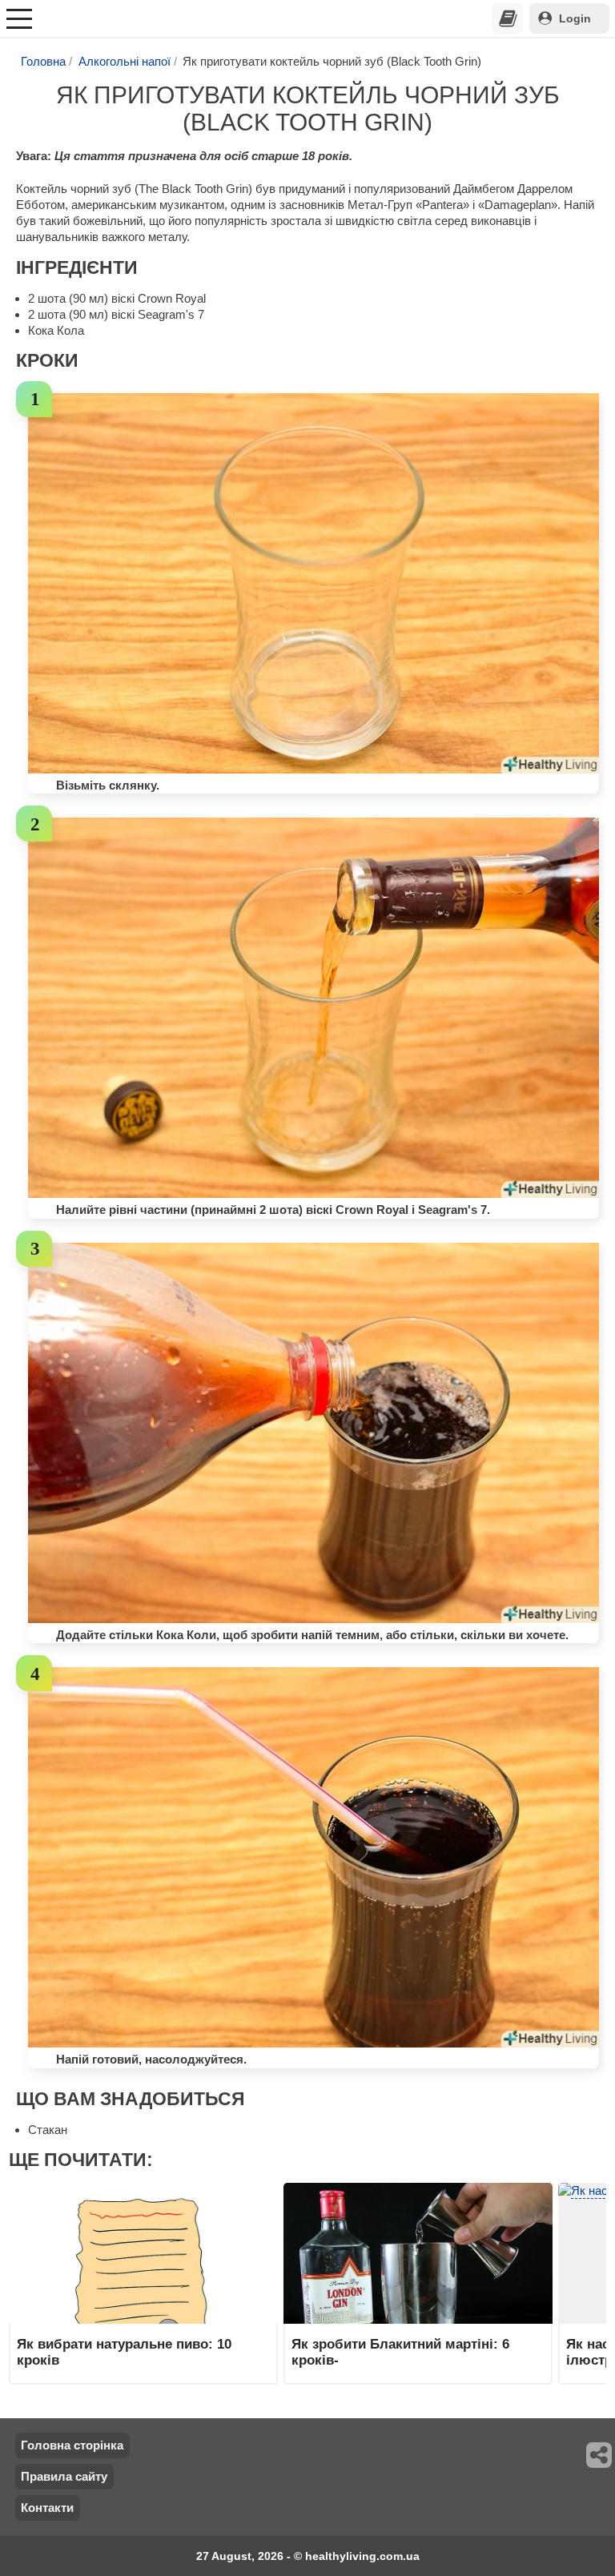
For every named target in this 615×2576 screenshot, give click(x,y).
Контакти (47, 2508)
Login (575, 18)
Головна (43, 61)
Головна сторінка (72, 2445)
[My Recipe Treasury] (508, 18)
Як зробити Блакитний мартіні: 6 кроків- (400, 2352)
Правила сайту (64, 2476)
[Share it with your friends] (600, 2455)
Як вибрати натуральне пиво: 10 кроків (124, 2352)
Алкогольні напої (125, 61)
